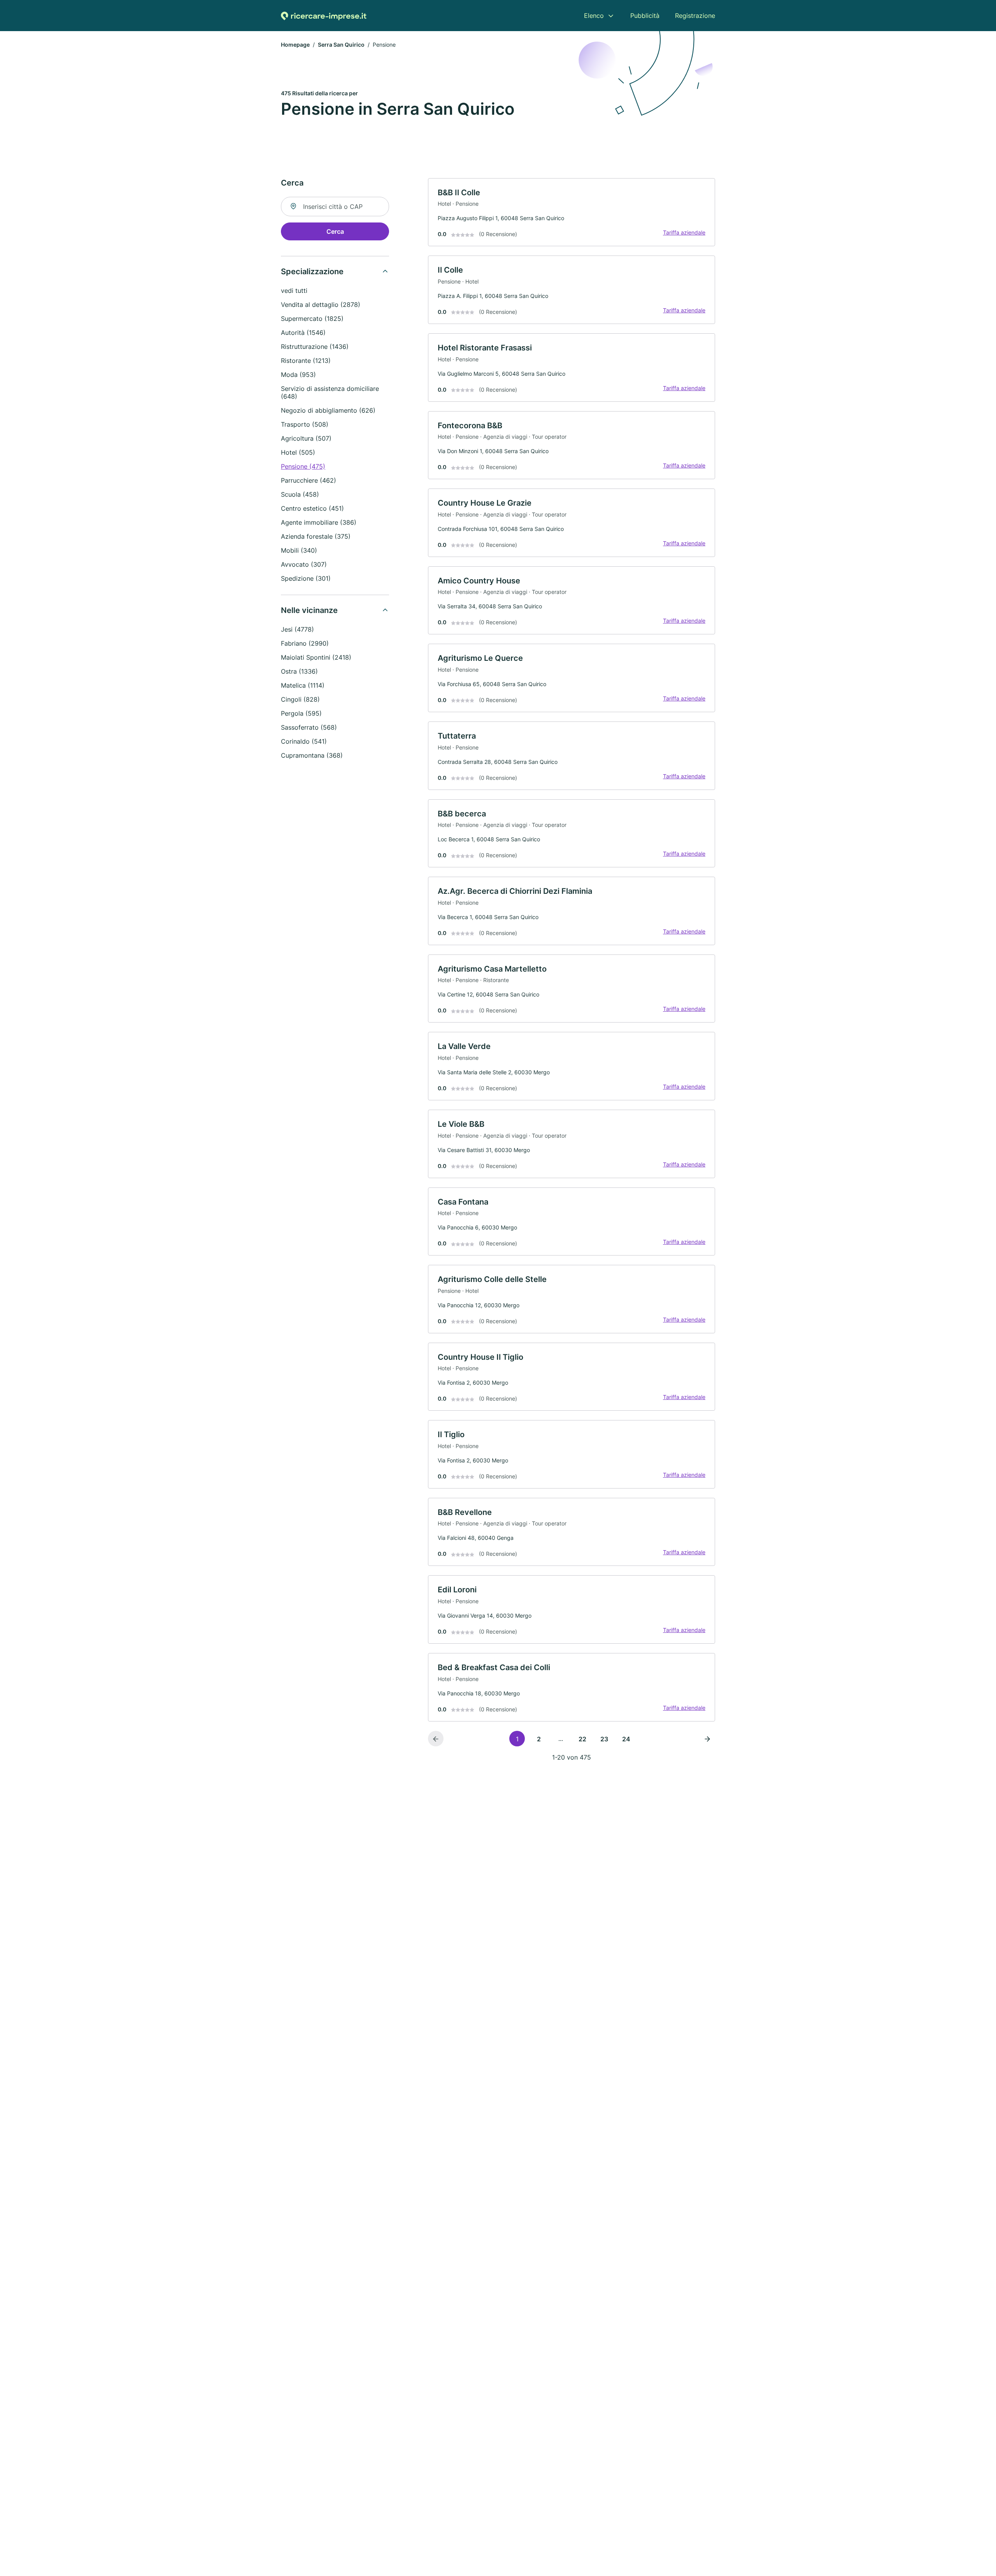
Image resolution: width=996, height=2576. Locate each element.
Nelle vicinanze (309, 610)
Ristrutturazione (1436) (315, 347)
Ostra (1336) (299, 671)
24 (626, 1739)
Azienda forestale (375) (316, 536)
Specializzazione (312, 271)
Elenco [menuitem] (594, 16)
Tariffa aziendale (684, 232)
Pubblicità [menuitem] (645, 16)
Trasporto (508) (305, 424)
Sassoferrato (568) (309, 727)
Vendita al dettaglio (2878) (321, 305)
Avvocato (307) (304, 564)
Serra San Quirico (341, 45)
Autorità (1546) (303, 333)
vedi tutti (294, 291)
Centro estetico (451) (312, 508)
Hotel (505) (298, 452)
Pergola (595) (301, 713)
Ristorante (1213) (306, 361)
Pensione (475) (303, 466)
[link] (572, 212)
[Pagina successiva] (707, 1739)
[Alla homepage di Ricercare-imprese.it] (324, 16)
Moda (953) (298, 375)
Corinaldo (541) (304, 741)
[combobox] (335, 207)
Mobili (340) (299, 550)
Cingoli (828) (300, 699)
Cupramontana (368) (312, 755)
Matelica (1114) (303, 685)
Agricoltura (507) (306, 438)
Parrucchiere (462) (309, 480)
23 (604, 1739)
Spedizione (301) (306, 578)
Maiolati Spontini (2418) (316, 657)
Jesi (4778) (297, 629)
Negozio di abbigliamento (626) (328, 410)
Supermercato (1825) (312, 319)
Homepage (295, 45)
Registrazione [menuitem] (695, 16)
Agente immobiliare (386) (319, 522)
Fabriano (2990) (305, 643)
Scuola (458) (300, 494)
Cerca (335, 231)
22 (582, 1739)
